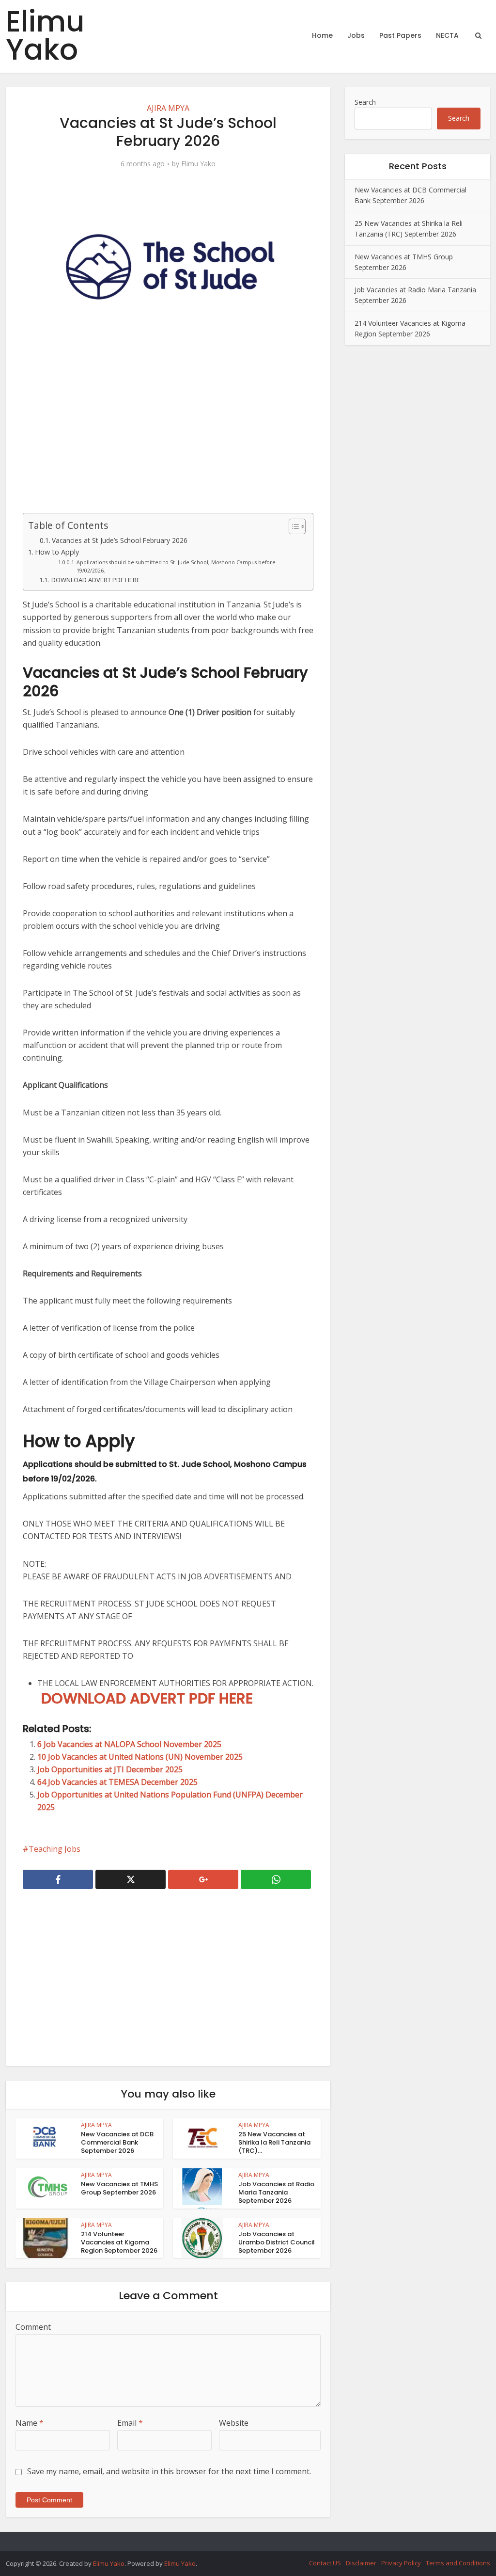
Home (322, 35)
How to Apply (57, 552)
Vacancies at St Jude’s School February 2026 (120, 540)
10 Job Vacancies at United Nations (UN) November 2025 (140, 1757)
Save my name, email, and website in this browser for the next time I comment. (169, 2471)
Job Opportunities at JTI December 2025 (110, 1769)
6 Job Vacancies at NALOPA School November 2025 (129, 1744)
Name (30, 2423)
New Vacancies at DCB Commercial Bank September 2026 (117, 2142)
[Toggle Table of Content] (292, 526)
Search (365, 102)
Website (234, 2423)
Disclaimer (361, 2563)
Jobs (356, 35)
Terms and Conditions (458, 2563)
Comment (33, 2327)
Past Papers (400, 35)
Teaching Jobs (54, 1849)
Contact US (325, 2563)
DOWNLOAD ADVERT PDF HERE (95, 580)
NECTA (447, 35)
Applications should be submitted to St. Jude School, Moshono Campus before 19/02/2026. (176, 566)
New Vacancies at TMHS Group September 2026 (119, 2188)
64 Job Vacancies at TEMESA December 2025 (117, 1782)
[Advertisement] (168, 430)
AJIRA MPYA (168, 108)
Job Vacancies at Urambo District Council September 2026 (277, 2242)
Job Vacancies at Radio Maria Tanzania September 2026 (276, 2192)
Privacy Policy (401, 2563)
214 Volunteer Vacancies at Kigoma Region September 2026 (119, 2242)
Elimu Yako (45, 35)
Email (130, 2423)
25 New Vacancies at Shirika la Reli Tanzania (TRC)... (274, 2142)
